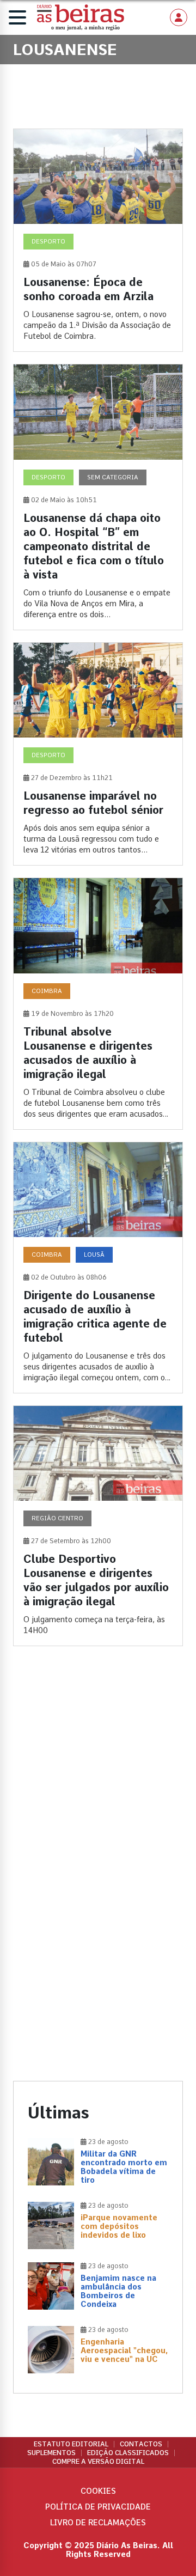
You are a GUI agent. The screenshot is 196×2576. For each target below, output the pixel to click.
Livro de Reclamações (98, 2523)
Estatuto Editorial (71, 2444)
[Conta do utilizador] (179, 17)
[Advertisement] (98, 1770)
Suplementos (51, 2453)
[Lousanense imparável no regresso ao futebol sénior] (98, 754)
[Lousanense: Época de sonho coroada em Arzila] (98, 240)
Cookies (98, 2491)
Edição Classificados (128, 2453)
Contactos (141, 2444)
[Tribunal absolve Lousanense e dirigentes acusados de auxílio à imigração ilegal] (98, 1003)
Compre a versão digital (98, 2462)
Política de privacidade (98, 2507)
